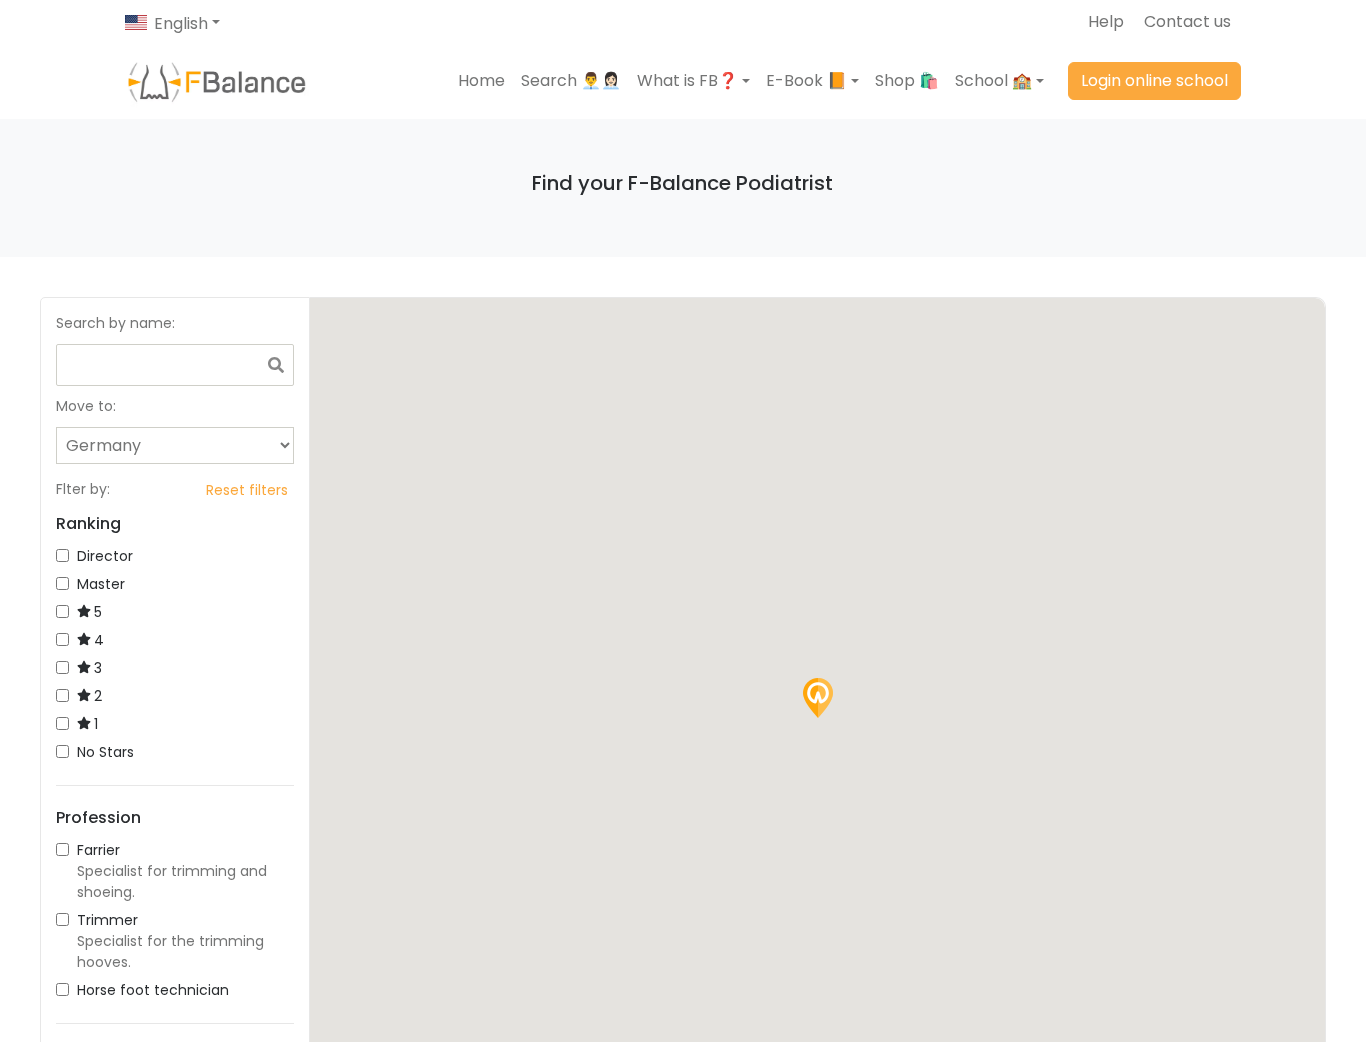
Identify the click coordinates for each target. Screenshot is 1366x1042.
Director (105, 556)
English (181, 23)
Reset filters (247, 490)
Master (101, 584)
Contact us (1187, 21)
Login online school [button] (1154, 80)
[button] (693, 81)
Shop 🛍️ (907, 80)
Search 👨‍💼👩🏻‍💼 (571, 80)
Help (1106, 21)
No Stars (105, 752)
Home (481, 80)
